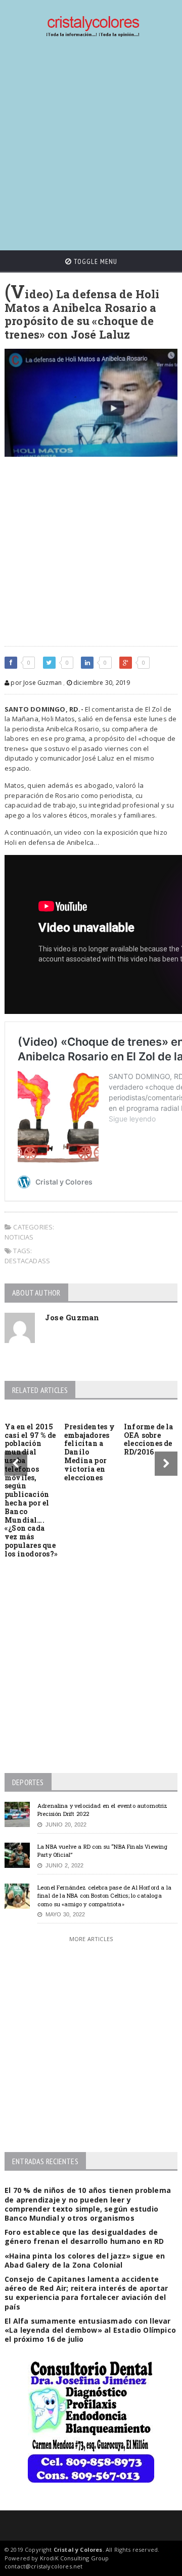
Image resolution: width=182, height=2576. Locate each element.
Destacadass (27, 1261)
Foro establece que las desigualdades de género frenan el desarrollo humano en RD (84, 2237)
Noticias (19, 1237)
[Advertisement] (91, 144)
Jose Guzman (72, 1317)
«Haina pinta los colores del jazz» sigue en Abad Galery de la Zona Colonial (85, 2260)
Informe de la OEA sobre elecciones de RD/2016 (149, 1439)
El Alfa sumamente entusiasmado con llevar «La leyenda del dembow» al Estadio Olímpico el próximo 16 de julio (90, 2330)
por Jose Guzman (35, 683)
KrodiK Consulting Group (75, 2558)
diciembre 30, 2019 (101, 683)
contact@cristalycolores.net (43, 2566)
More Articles (91, 1939)
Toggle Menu (95, 261)
